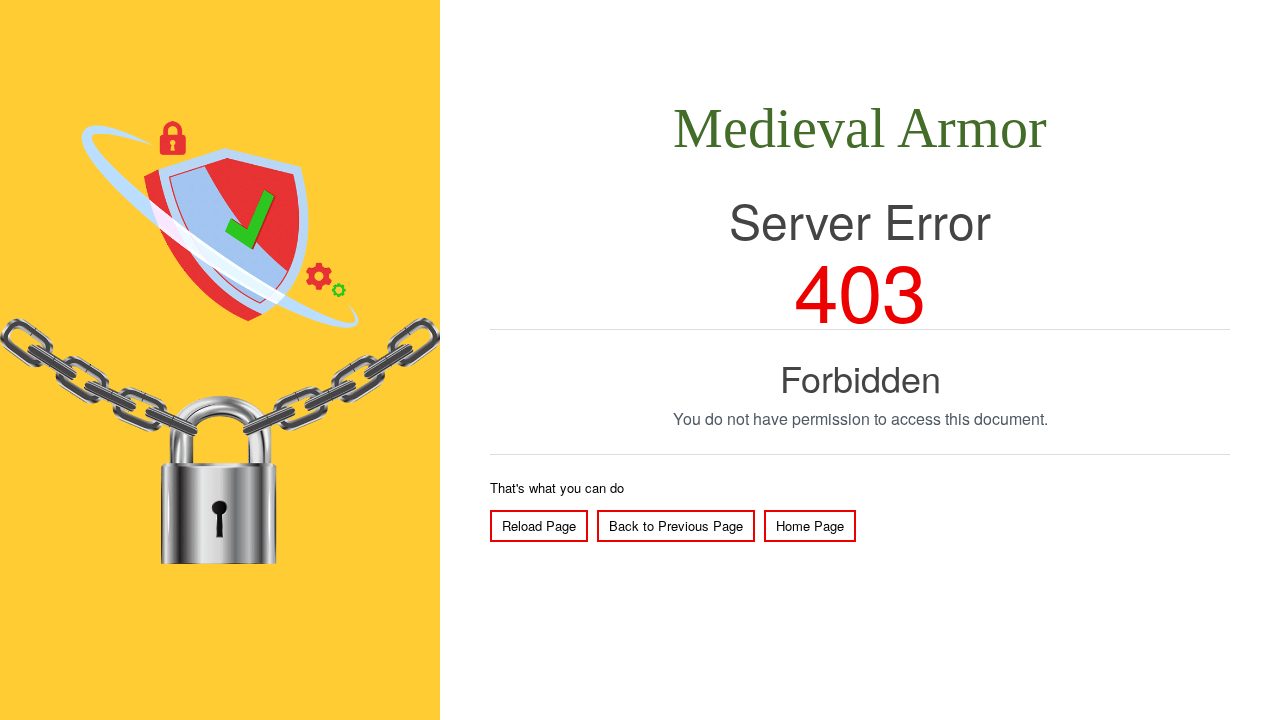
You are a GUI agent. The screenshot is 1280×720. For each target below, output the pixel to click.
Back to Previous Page (676, 525)
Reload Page (539, 525)
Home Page (810, 525)
